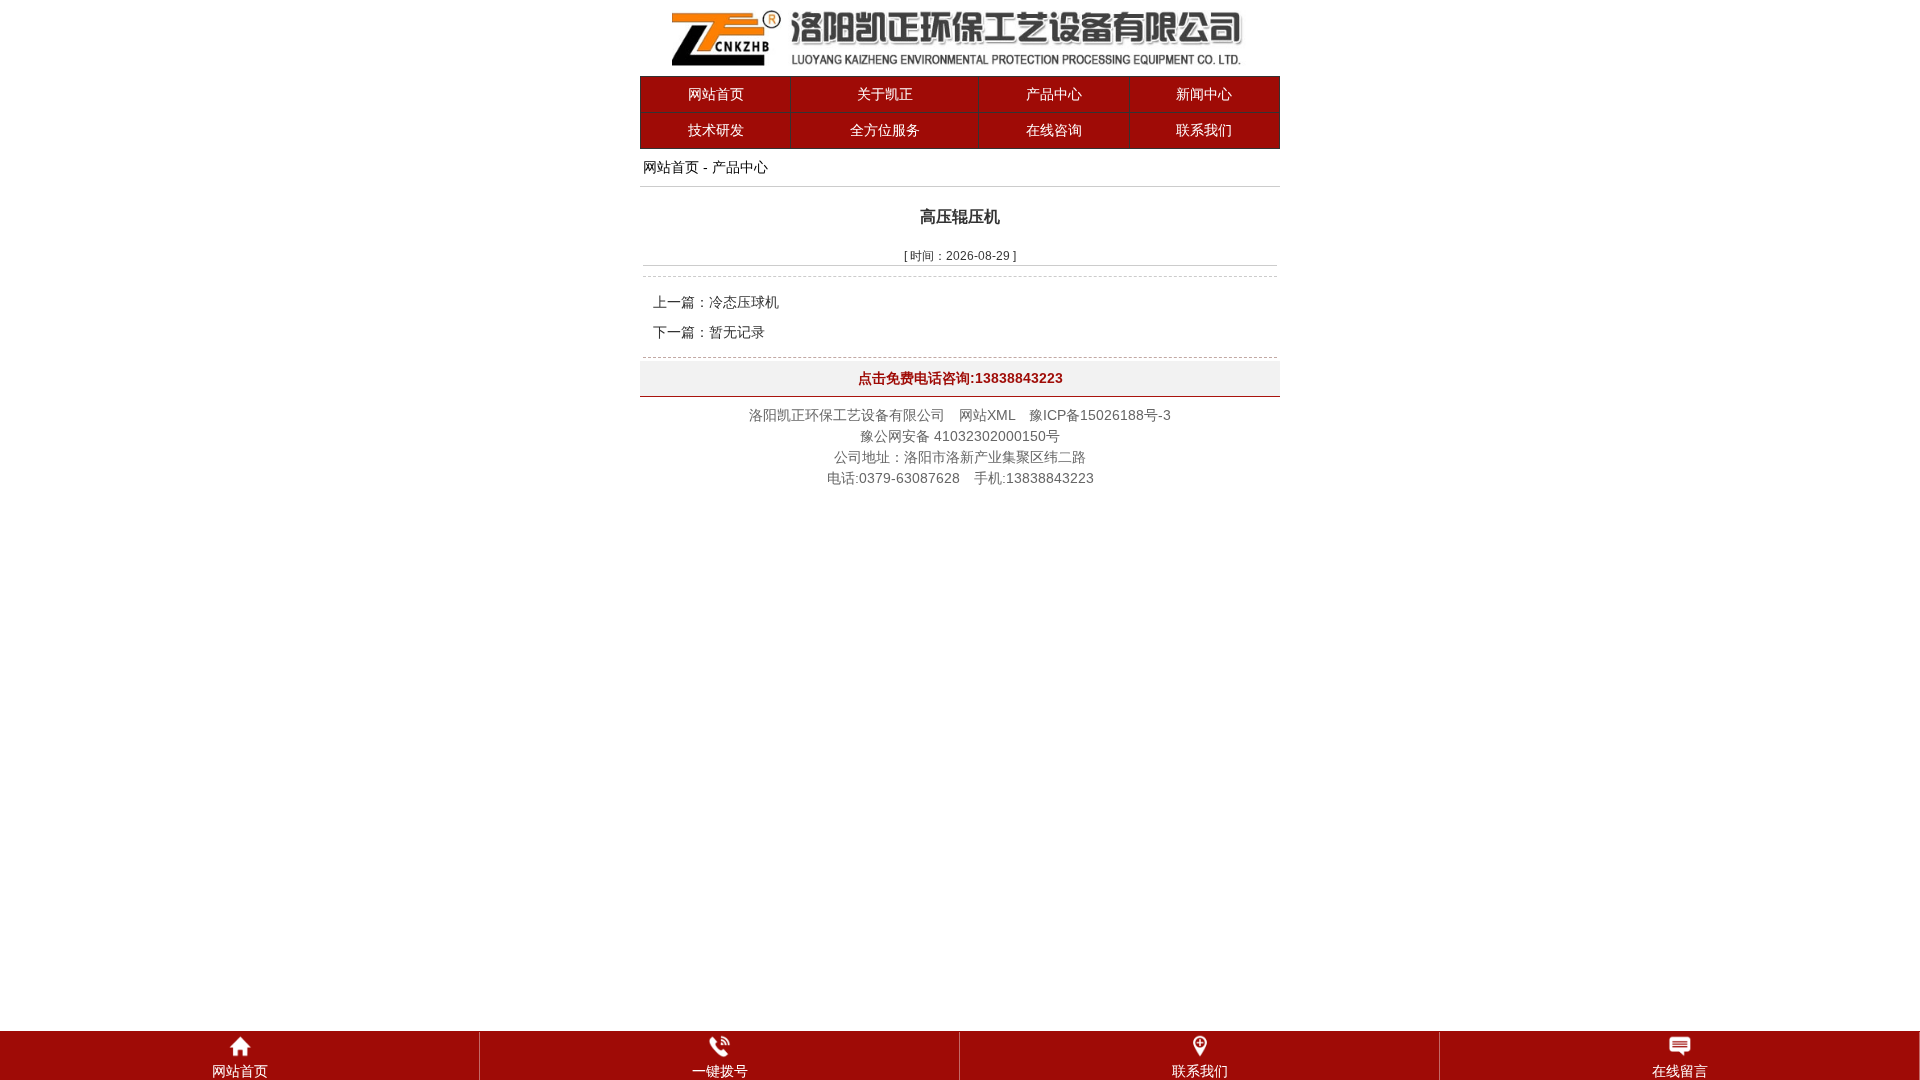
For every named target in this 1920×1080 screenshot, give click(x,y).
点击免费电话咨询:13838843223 (960, 378)
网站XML (987, 415)
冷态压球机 (744, 302)
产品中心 (1054, 94)
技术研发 (716, 130)
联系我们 (1204, 130)
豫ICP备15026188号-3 (1100, 415)
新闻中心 (1204, 94)
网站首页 (716, 94)
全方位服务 (885, 130)
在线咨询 (1054, 130)
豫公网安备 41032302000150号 (960, 436)
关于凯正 (885, 94)
